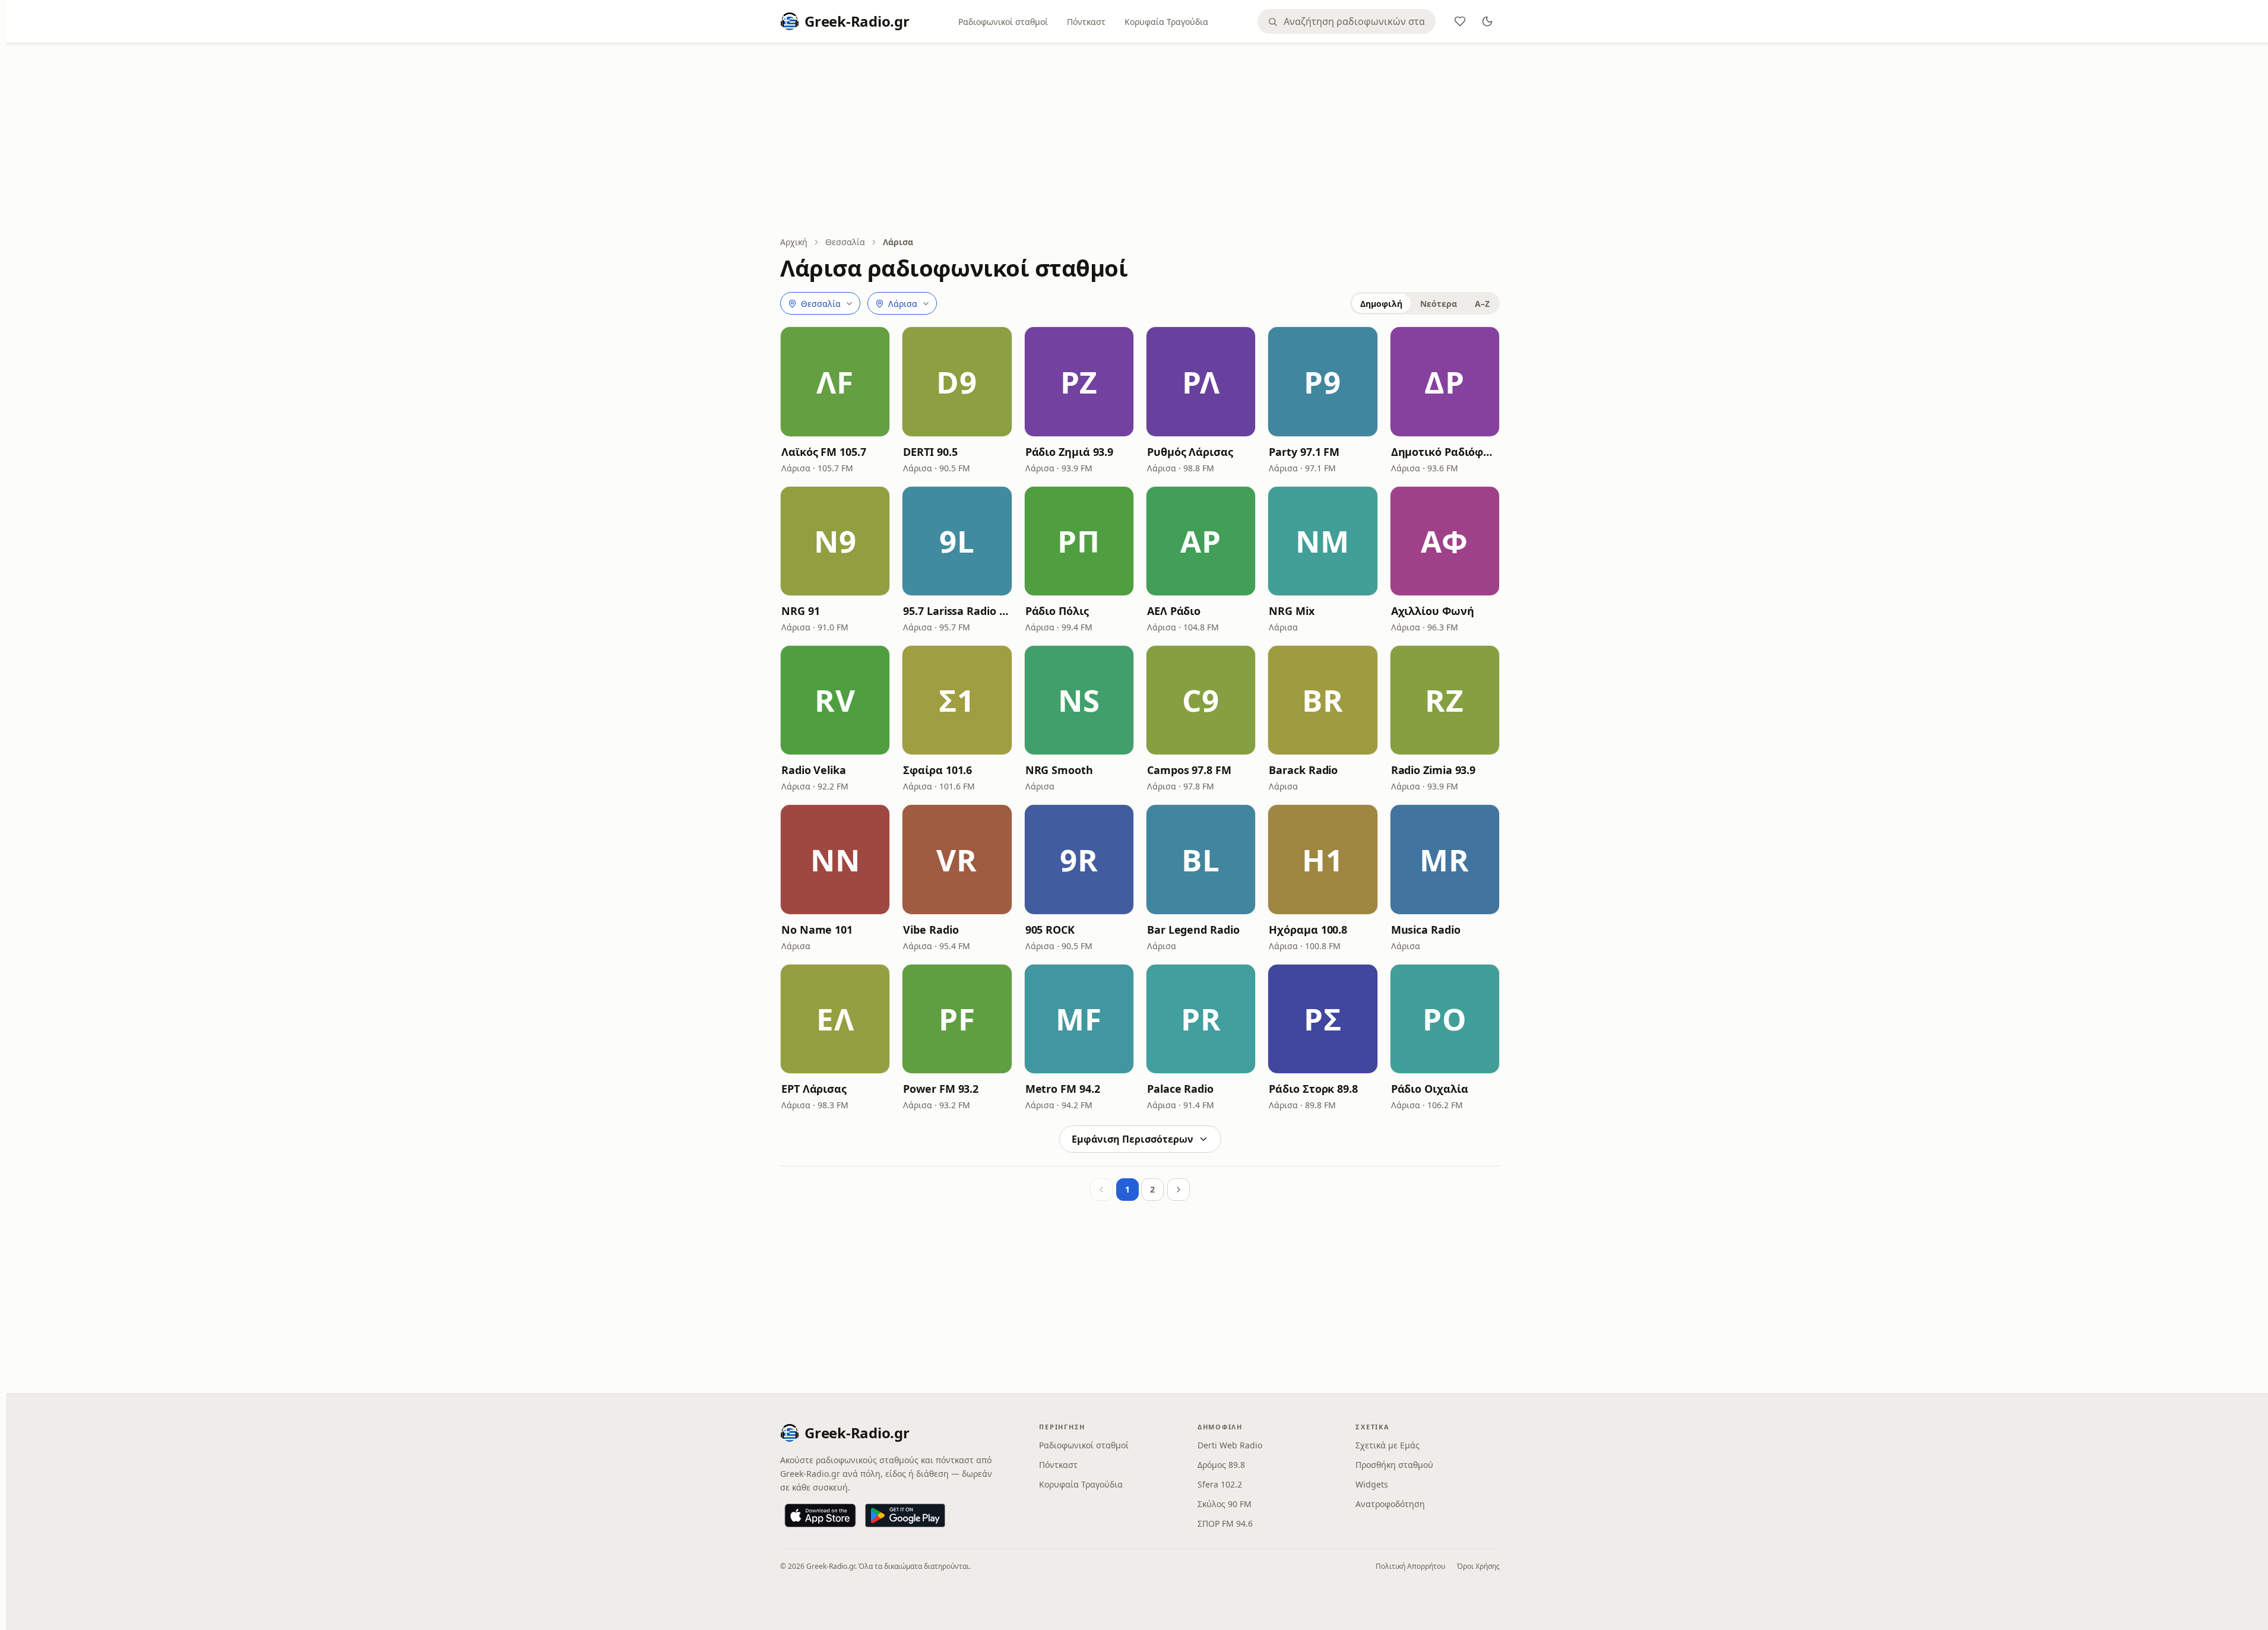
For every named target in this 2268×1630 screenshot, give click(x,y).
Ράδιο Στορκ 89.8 (1313, 1089)
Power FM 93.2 (941, 1089)
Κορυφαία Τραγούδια (1166, 22)
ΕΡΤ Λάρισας (814, 1089)
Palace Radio (1180, 1089)
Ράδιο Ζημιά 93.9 (1070, 452)
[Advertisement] (1140, 141)
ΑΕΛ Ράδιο (1174, 611)
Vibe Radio (931, 930)
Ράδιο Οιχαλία (1430, 1089)
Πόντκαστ (1086, 22)
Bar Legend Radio (1193, 930)
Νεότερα (1439, 304)
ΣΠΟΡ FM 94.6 (1225, 1523)
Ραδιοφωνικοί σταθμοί (1003, 22)
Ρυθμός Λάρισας (1190, 452)
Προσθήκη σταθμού (1394, 1465)
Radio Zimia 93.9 (1434, 770)
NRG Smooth (1059, 770)
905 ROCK (1050, 930)
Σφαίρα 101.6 (937, 770)
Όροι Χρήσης (1478, 1566)
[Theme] (1487, 21)
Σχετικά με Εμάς (1388, 1445)
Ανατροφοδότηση (1390, 1504)
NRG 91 (800, 611)
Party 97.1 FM (1304, 452)
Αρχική (794, 242)
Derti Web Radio (1230, 1445)
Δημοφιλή (1381, 304)
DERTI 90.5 (930, 452)
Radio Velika (814, 770)
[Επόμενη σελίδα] (1179, 1190)
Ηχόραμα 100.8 (1308, 930)
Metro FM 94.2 (1063, 1089)
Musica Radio (1426, 930)
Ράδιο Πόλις (1057, 611)
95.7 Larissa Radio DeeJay (957, 611)
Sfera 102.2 (1220, 1484)
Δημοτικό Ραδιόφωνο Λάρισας (1445, 452)
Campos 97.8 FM (1189, 770)
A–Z (1482, 304)
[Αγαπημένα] (1460, 21)
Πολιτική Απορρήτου (1410, 1566)
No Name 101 (817, 930)
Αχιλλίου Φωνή (1433, 611)
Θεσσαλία (845, 242)
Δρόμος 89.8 (1221, 1465)
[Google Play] (905, 1515)
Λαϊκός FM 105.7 (824, 452)
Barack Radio (1303, 770)
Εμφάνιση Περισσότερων (1133, 1139)
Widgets (1372, 1484)
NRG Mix (1291, 611)
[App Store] (820, 1515)
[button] (835, 381)
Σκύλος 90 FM (1225, 1504)
